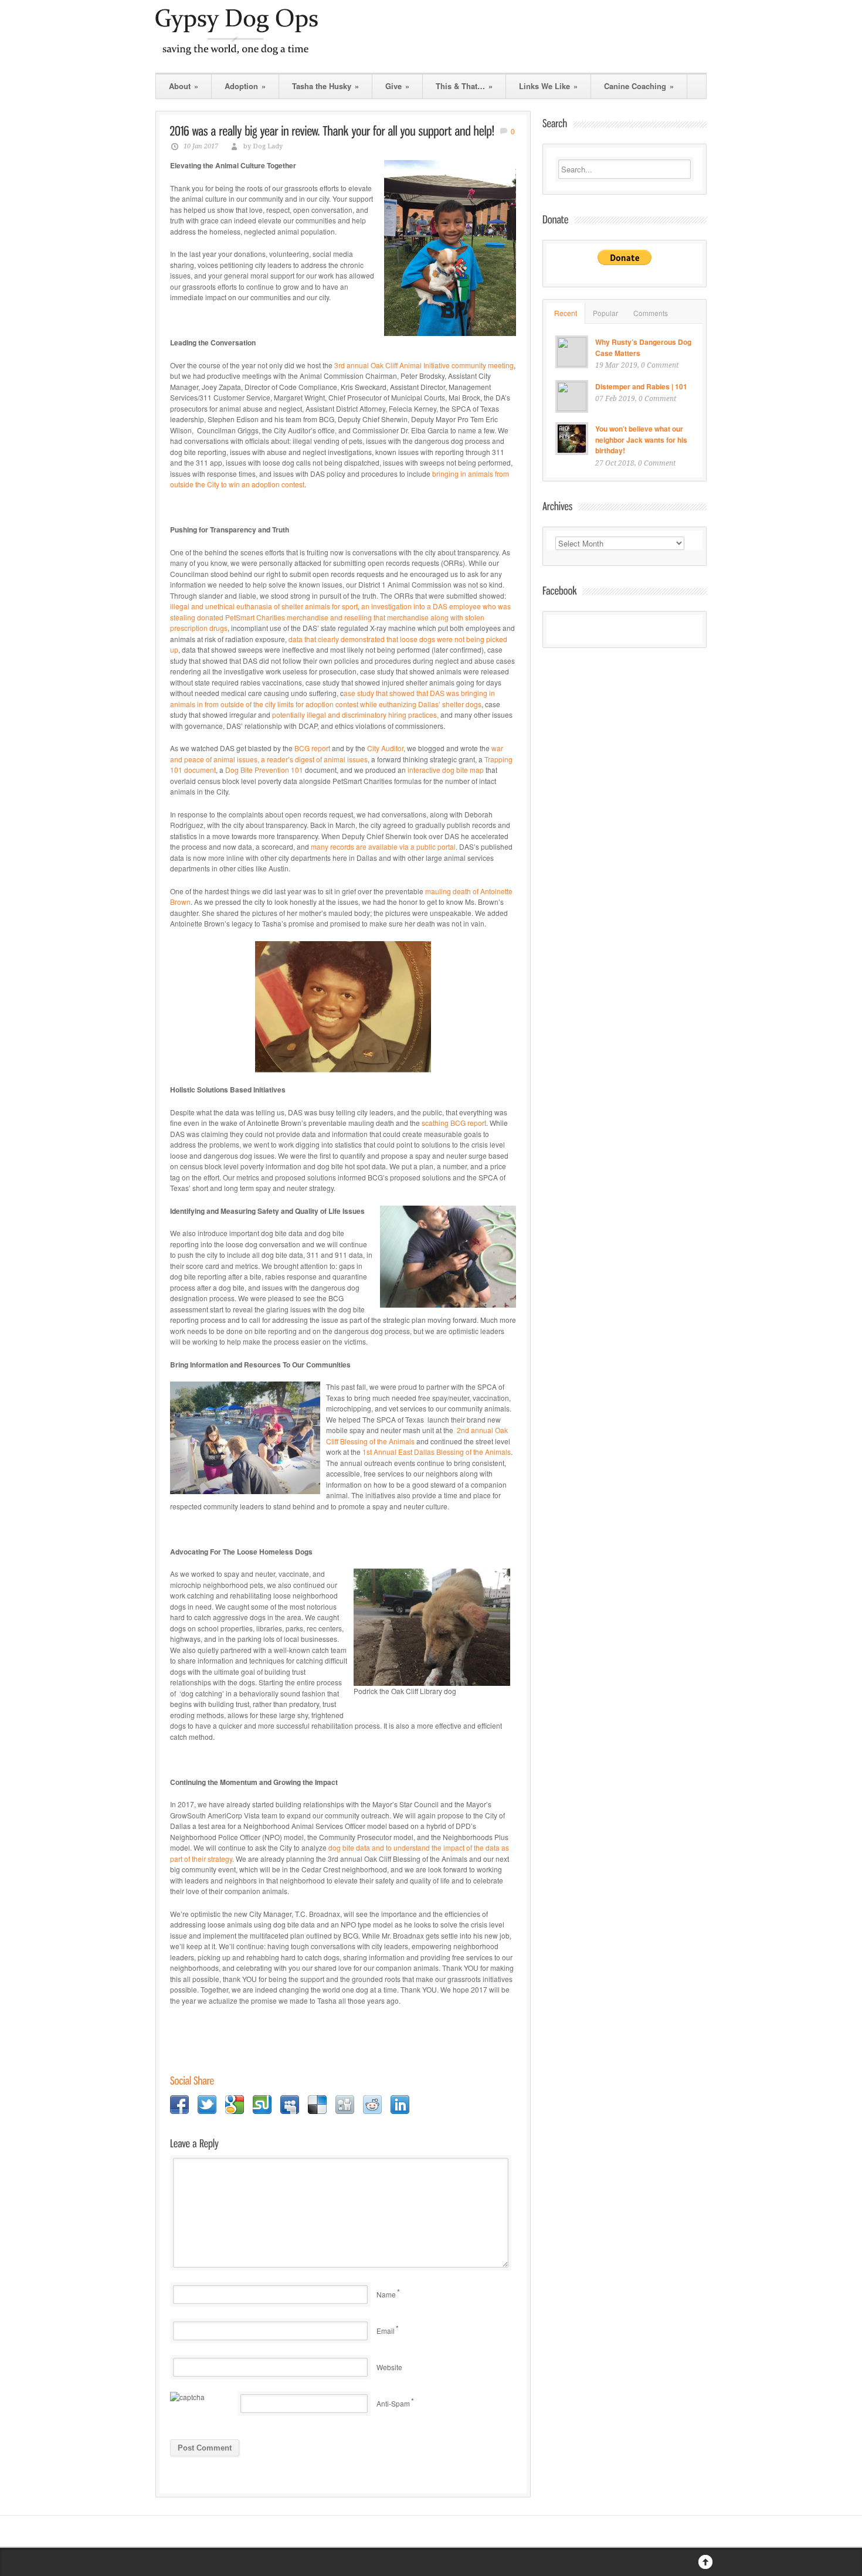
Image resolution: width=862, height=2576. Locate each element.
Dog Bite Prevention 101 (264, 770)
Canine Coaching (639, 86)
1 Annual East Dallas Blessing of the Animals (437, 1452)
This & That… (464, 86)
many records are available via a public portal (383, 846)
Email (386, 2331)
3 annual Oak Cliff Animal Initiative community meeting (424, 365)
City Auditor (385, 748)
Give (397, 86)
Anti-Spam (393, 2403)
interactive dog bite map (446, 770)
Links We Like (548, 86)
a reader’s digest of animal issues (313, 759)
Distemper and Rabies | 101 (641, 386)
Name (386, 2294)
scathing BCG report (454, 1123)
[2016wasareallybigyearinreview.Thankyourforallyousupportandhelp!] (332, 131)
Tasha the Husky (325, 86)
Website (389, 2367)
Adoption (245, 86)
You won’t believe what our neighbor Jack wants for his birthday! (641, 439)
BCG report (313, 748)
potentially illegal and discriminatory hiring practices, (355, 715)
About (184, 86)
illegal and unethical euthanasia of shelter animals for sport (264, 606)
